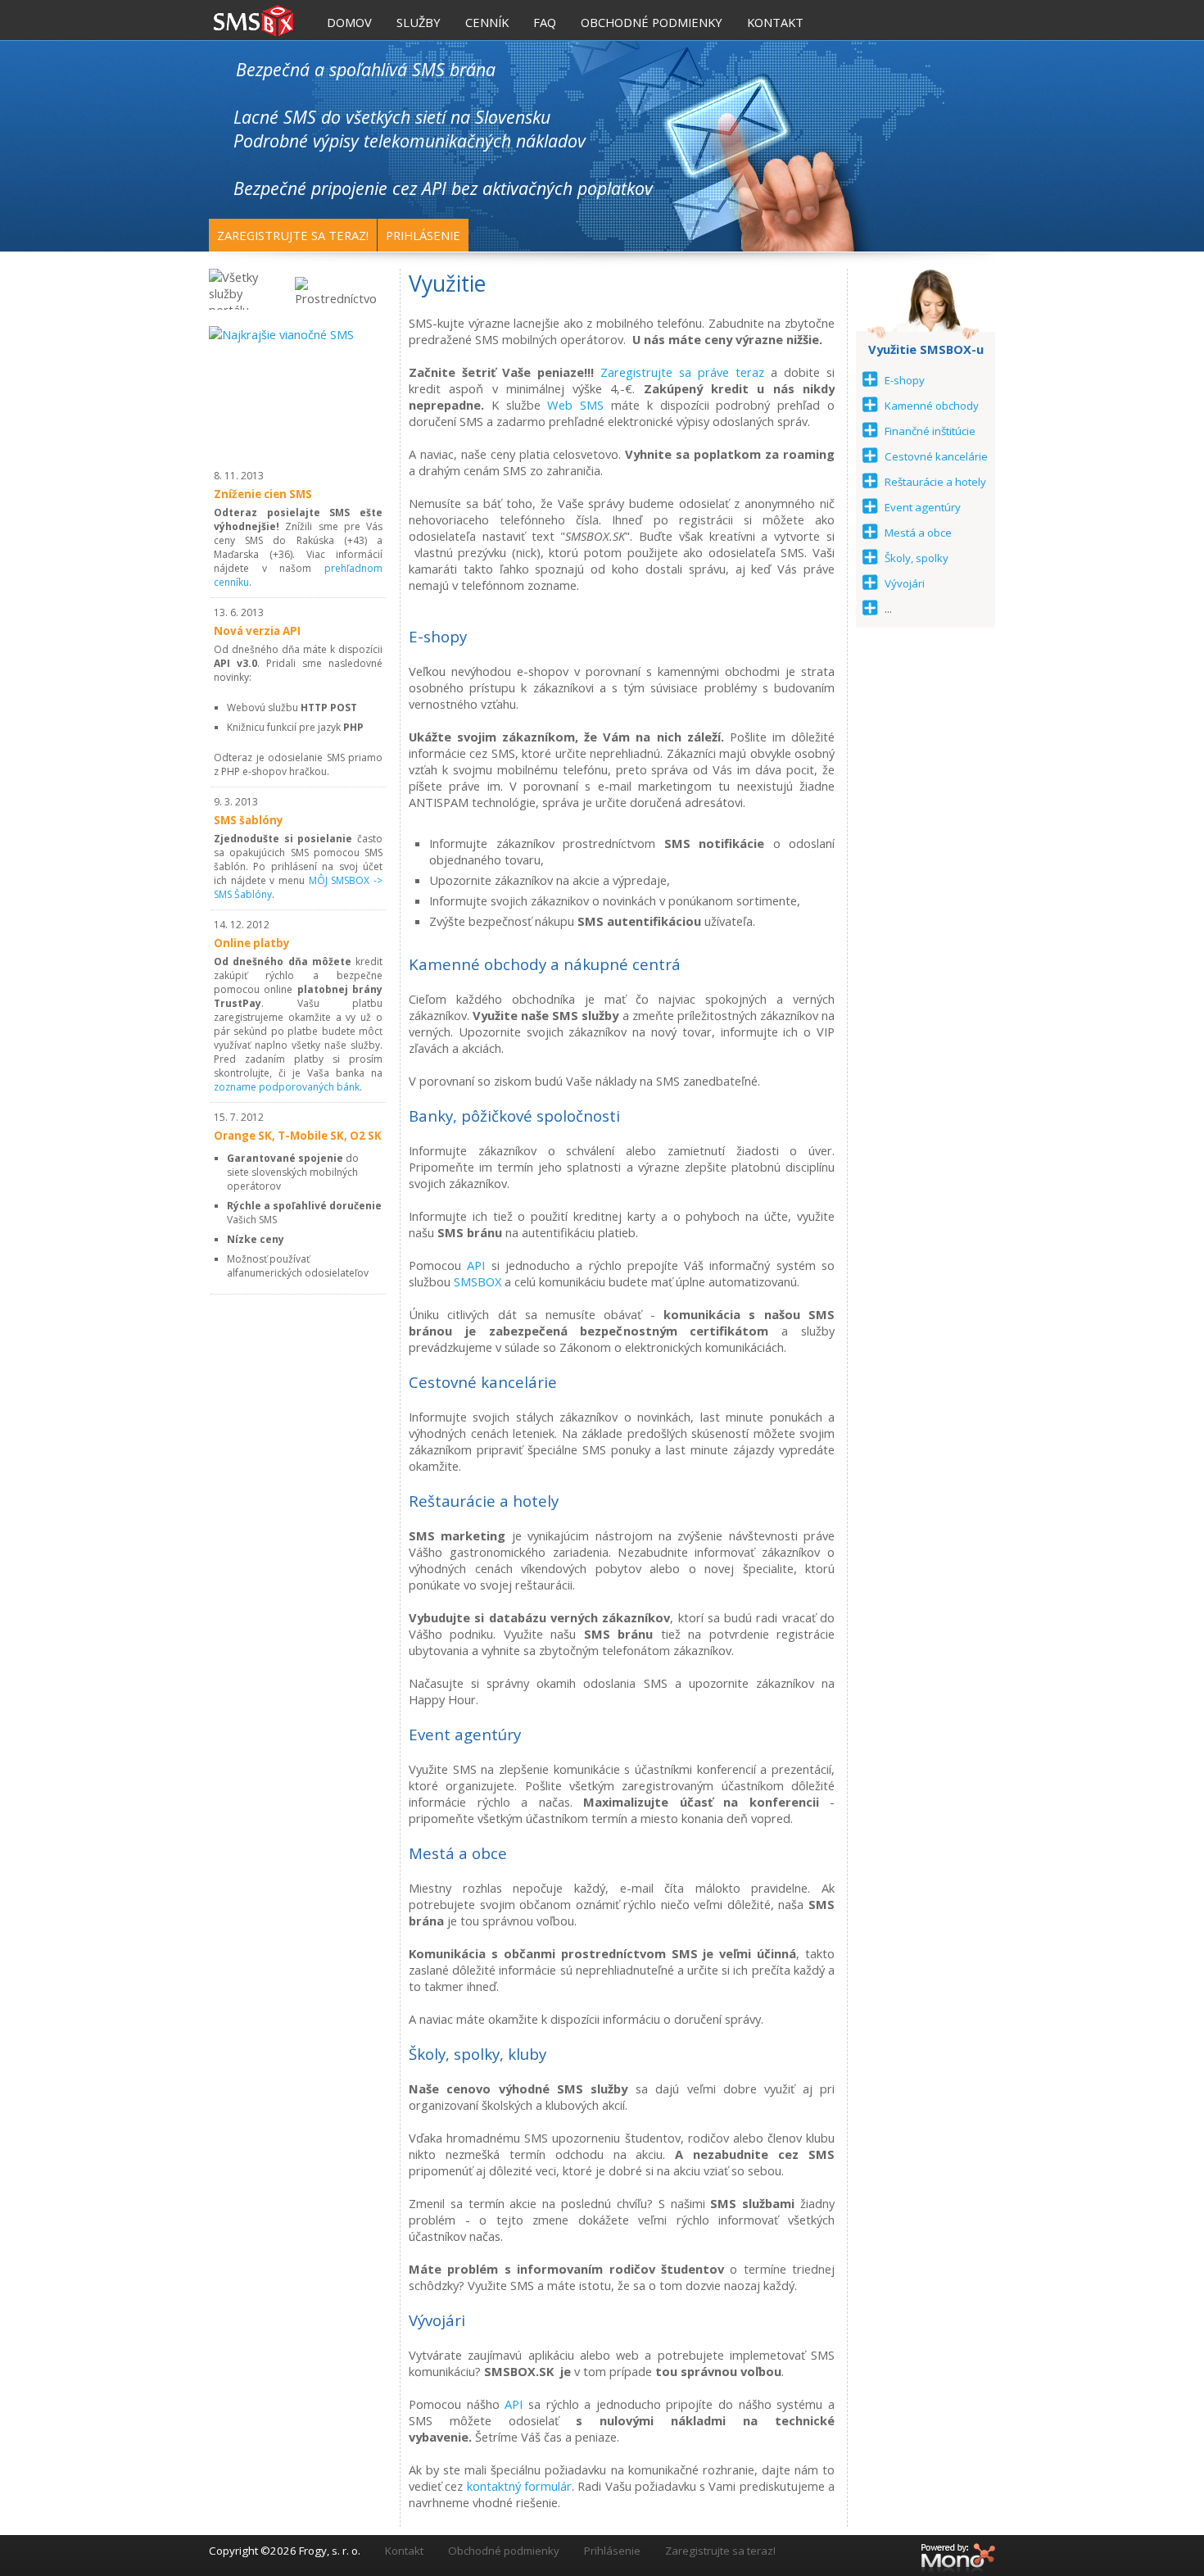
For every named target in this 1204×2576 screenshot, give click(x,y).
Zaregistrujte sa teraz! (293, 235)
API (476, 1265)
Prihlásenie (423, 235)
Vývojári (905, 583)
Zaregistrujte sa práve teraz (682, 372)
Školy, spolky (917, 558)
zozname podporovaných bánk (287, 1087)
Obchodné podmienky (504, 2551)
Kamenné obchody (932, 406)
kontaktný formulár (519, 2486)
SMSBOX (479, 1281)
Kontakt (404, 2551)
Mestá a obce (918, 533)
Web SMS (575, 405)
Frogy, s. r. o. (330, 2551)
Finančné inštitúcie (930, 431)
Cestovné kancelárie (936, 456)
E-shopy (905, 380)
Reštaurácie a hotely (935, 482)
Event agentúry (923, 507)
